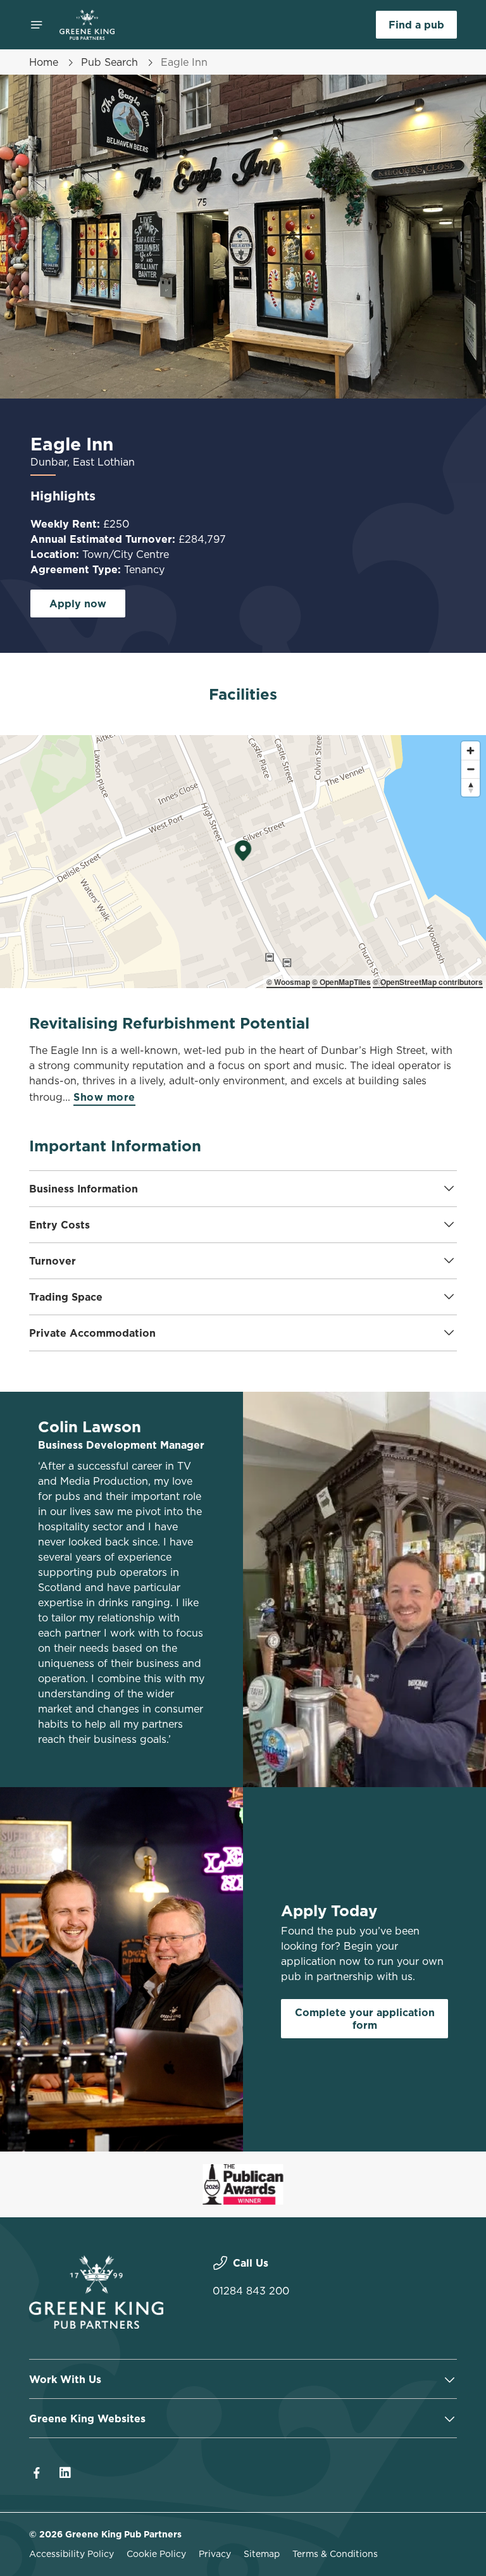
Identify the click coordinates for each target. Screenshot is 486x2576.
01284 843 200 (251, 2291)
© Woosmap (288, 982)
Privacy (215, 2554)
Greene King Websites (87, 2418)
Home (44, 62)
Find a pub (416, 25)
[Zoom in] (470, 751)
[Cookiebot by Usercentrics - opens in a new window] (416, 1147)
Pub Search (109, 62)
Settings (429, 1379)
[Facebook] (37, 2473)
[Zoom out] (470, 769)
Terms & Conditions (335, 2554)
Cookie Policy (156, 2554)
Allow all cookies (396, 1419)
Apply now (78, 604)
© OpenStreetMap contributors (428, 982)
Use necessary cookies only (240, 1419)
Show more (104, 1097)
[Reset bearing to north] (470, 787)
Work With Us (65, 2379)
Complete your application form (365, 2019)
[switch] (183, 1332)
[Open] (37, 25)
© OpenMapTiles (341, 982)
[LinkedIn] (65, 2473)
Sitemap (262, 2554)
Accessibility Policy (72, 2554)
